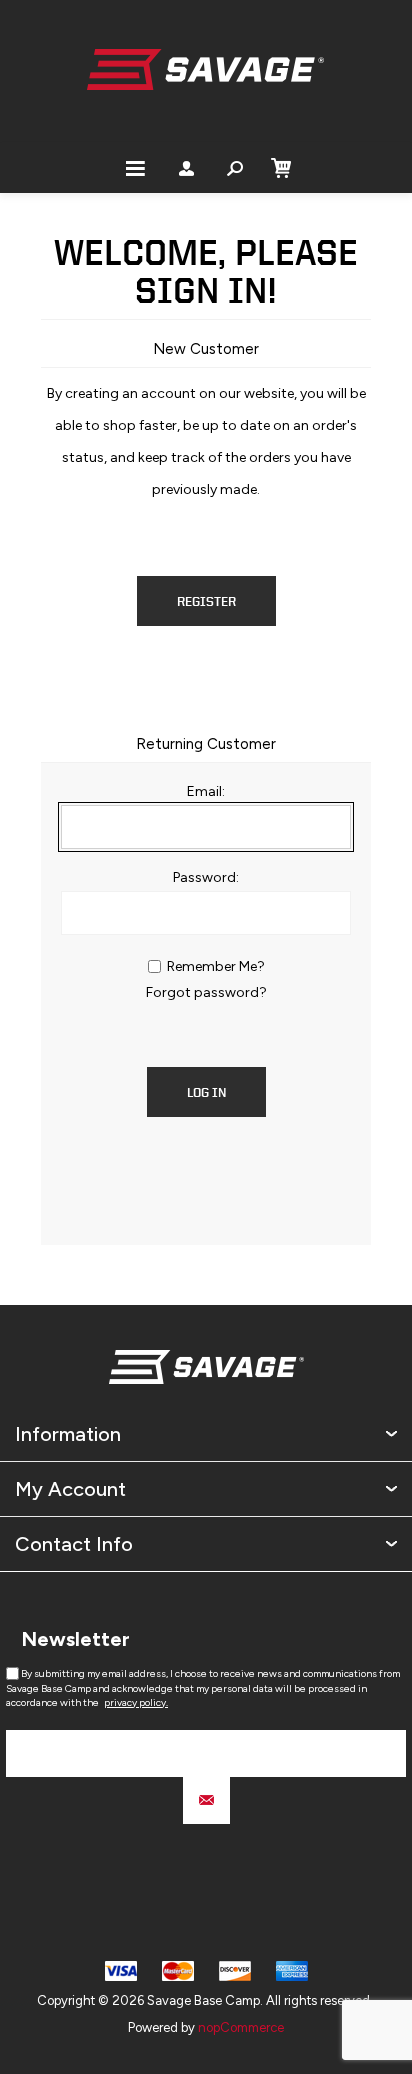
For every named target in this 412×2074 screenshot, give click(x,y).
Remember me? (216, 966)
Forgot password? (206, 992)
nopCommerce (241, 2027)
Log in (206, 1092)
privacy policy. (136, 1702)
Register (206, 601)
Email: (206, 791)
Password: (206, 877)
